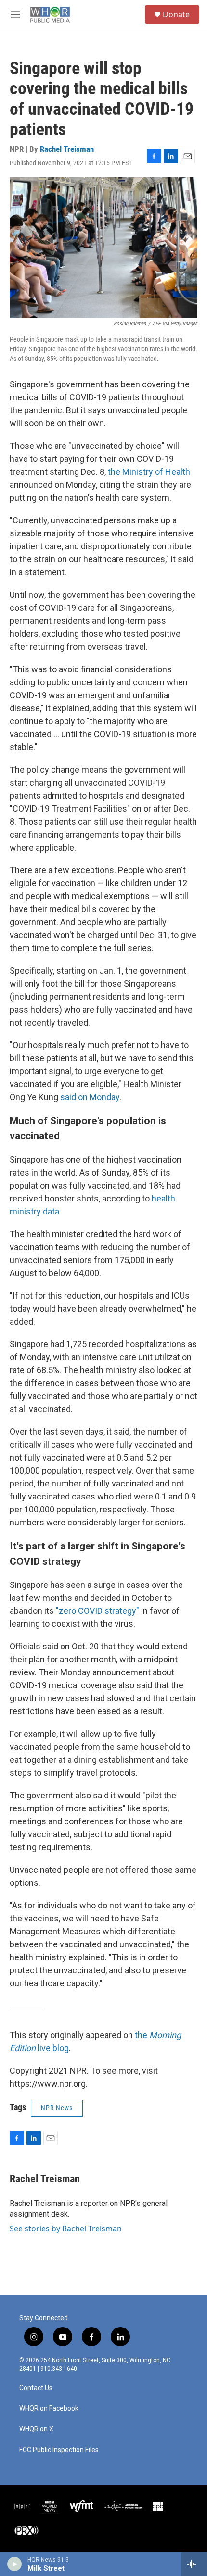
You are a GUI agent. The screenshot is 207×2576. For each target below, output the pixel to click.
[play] (15, 2564)
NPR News (57, 2108)
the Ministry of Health (149, 472)
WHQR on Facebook (49, 2409)
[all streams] (194, 2564)
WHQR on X (36, 2429)
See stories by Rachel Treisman (66, 2229)
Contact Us (36, 2388)
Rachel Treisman (67, 149)
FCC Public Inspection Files (59, 2450)
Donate (176, 14)
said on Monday (90, 1097)
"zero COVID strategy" (97, 1611)
